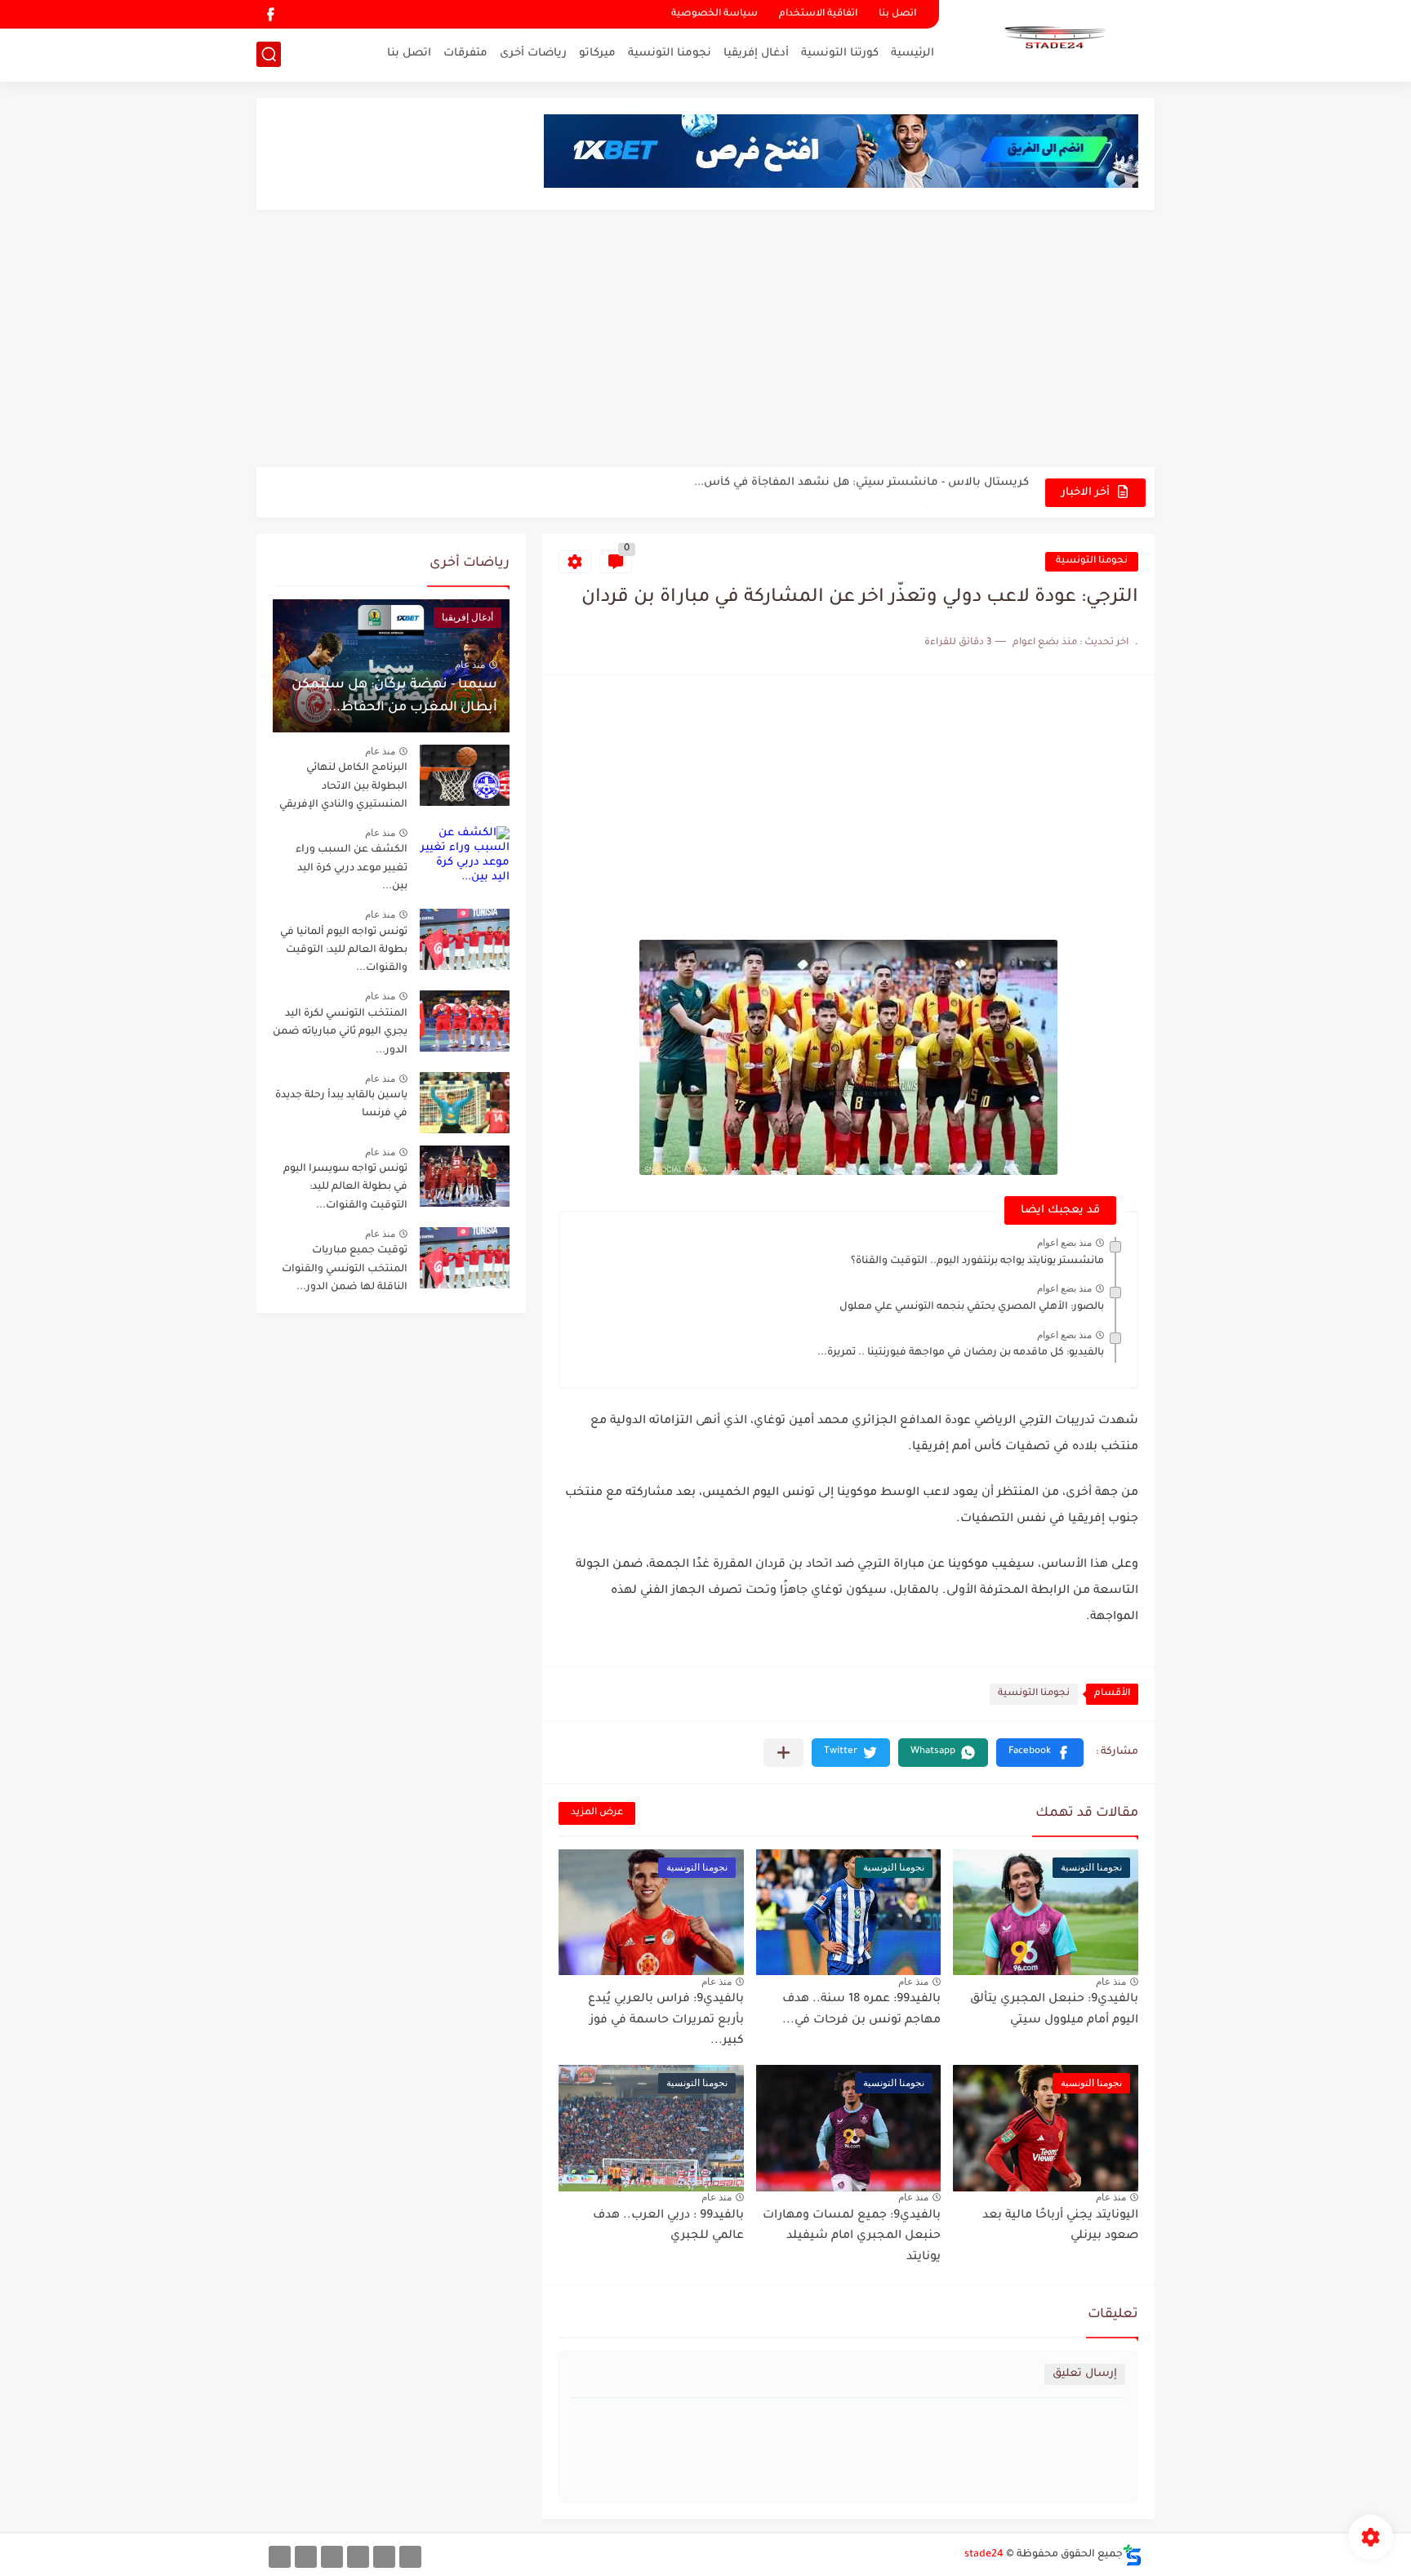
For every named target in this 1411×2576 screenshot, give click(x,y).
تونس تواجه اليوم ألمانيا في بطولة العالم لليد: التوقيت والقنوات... (344, 951)
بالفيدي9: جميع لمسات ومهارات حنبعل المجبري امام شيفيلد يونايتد (852, 2237)
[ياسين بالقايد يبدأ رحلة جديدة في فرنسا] (465, 1103)
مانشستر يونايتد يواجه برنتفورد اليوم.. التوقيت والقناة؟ (977, 1261)
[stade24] (1053, 39)
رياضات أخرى (533, 53)
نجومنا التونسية (670, 53)
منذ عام (1111, 1982)
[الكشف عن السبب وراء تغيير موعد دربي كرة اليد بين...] (465, 857)
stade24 (984, 2555)
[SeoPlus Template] (1133, 2555)
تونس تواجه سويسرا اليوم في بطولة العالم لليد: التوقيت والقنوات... (345, 1188)
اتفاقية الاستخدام (818, 14)
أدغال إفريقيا (756, 53)
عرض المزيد (597, 1813)
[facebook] (270, 14)
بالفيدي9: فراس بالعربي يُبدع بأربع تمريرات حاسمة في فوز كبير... (666, 2020)
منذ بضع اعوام (1064, 1243)
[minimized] (306, 2557)
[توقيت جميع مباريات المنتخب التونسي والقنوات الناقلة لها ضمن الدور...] (465, 1258)
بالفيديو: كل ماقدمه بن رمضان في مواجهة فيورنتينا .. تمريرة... (961, 1353)
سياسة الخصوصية (714, 14)
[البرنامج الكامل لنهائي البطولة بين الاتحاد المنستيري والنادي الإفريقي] (465, 775)
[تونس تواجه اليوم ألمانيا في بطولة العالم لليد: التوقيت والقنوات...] (465, 939)
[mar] (410, 2557)
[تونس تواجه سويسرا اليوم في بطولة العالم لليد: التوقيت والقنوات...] (465, 1176)
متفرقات (465, 53)
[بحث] (269, 54)
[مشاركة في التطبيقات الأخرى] (783, 1753)
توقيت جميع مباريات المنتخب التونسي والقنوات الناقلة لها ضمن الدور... (345, 1269)
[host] (280, 2557)
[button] (1040, 1753)
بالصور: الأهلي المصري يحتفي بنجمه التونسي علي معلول (972, 1307)
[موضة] (358, 2557)
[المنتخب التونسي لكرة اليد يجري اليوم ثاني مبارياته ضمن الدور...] (465, 1021)
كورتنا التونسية (840, 53)
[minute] (332, 2557)
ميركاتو (597, 53)
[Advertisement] (705, 340)
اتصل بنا (897, 14)
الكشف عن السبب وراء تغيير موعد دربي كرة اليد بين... (352, 868)
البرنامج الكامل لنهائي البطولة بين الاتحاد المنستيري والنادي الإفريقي (850, 492)
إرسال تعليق (1085, 2374)
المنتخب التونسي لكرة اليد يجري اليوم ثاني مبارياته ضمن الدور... (340, 1032)
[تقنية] (384, 2557)
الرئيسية (912, 53)
